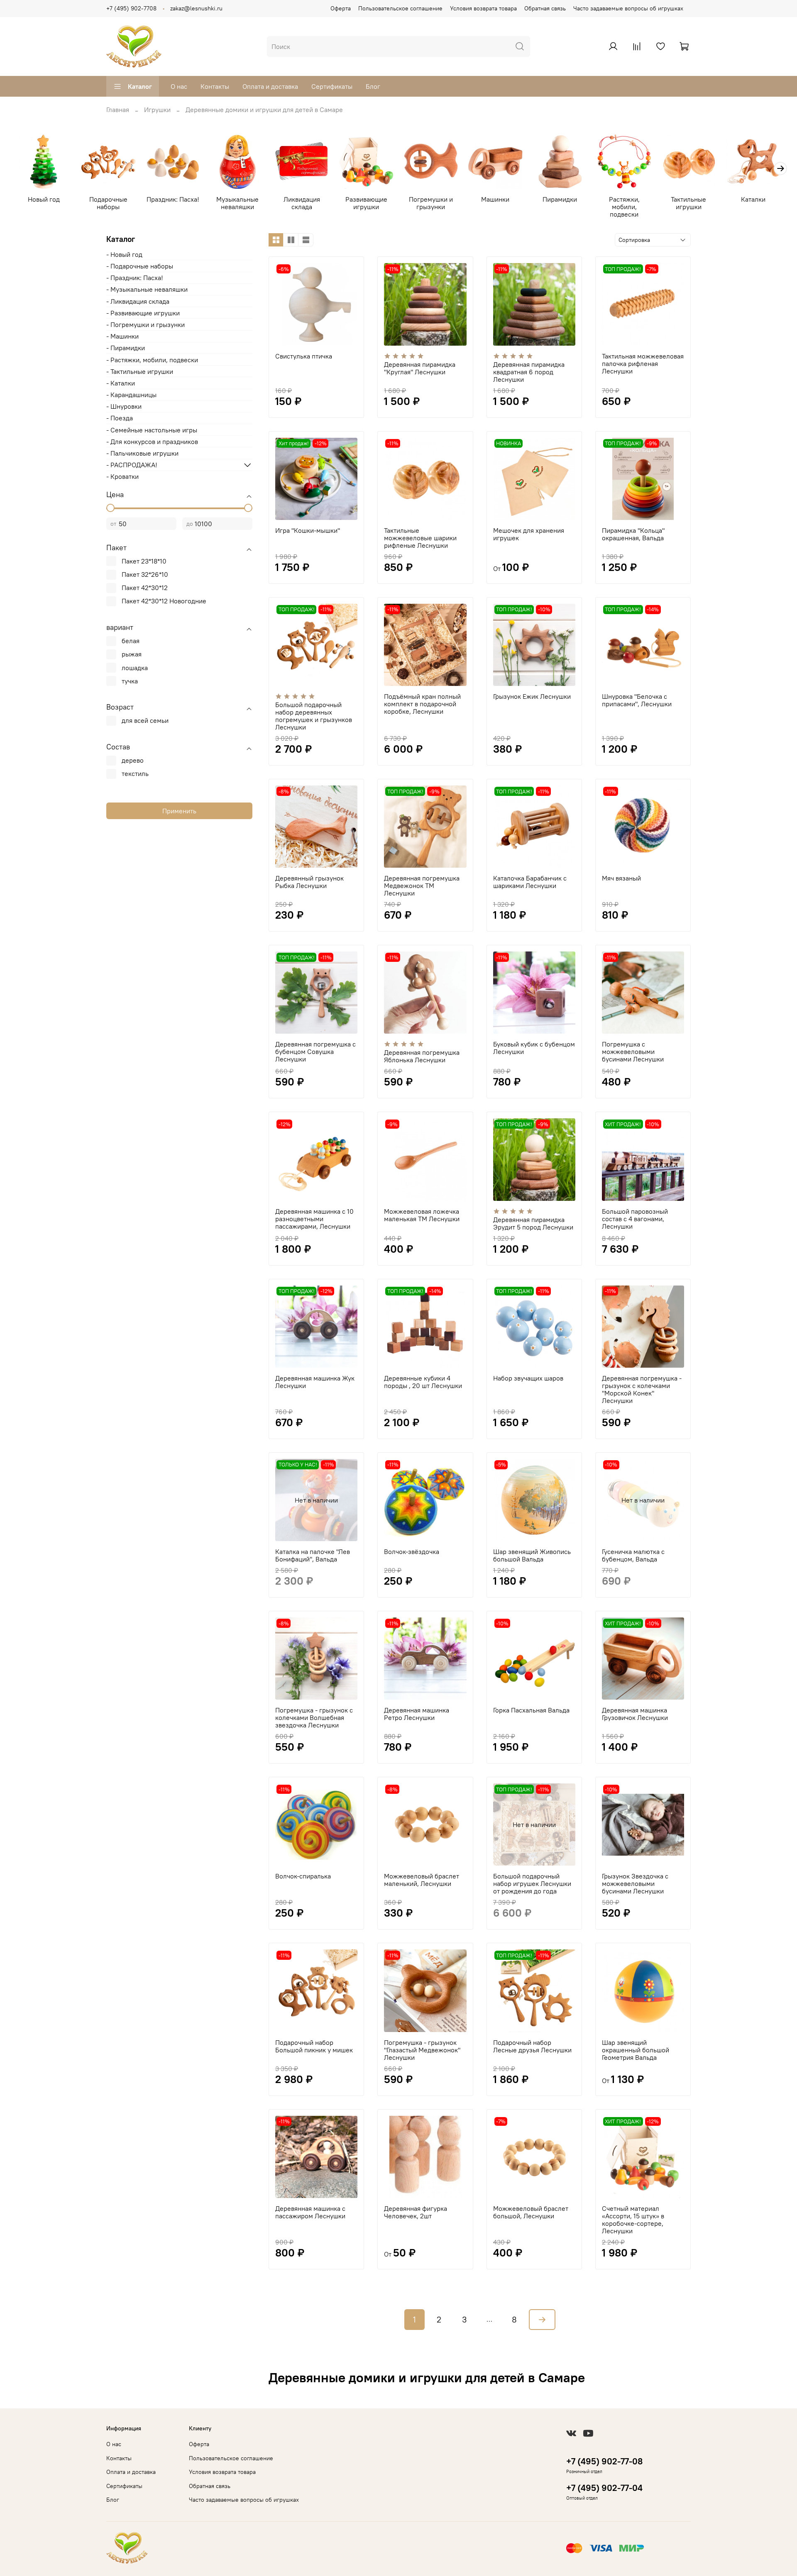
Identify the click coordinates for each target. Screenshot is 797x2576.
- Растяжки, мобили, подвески (152, 360)
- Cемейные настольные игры (152, 430)
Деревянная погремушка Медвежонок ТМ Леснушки (422, 885)
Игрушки (157, 110)
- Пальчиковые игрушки (142, 453)
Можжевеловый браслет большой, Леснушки (531, 2212)
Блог (373, 86)
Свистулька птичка (304, 356)
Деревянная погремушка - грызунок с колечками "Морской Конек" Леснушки (642, 1389)
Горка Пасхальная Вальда (531, 1710)
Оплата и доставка (270, 86)
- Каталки (121, 383)
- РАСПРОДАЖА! (132, 465)
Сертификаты (332, 86)
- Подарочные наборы (140, 266)
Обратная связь (545, 8)
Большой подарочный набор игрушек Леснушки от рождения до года (532, 1883)
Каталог (140, 86)
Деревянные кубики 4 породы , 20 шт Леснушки (423, 1382)
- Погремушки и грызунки (145, 324)
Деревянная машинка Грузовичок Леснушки (635, 1714)
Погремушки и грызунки (431, 203)
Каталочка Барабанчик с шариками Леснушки (530, 882)
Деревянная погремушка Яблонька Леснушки (422, 1056)
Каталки (753, 200)
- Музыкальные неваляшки (147, 289)
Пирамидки (560, 200)
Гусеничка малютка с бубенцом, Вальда (633, 1555)
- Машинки (122, 336)
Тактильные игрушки (688, 203)
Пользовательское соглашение (400, 8)
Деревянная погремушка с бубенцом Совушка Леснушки (315, 1051)
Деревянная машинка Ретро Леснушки (417, 1714)
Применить (179, 811)
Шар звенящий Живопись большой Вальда (532, 1555)
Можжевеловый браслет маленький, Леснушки (422, 1880)
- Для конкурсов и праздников (152, 442)
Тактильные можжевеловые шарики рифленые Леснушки (420, 538)
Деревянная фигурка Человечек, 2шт (416, 2212)
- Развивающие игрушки (143, 313)
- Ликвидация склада (138, 301)
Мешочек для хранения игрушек (529, 534)
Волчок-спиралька (303, 1876)
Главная (118, 110)
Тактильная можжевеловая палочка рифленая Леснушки (643, 363)
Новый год (44, 200)
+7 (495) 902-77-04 (604, 2488)
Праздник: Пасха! (173, 200)
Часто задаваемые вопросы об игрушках (628, 8)
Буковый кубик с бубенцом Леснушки (534, 1048)
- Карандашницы (131, 395)
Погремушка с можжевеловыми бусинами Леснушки (633, 1051)
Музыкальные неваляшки (237, 203)
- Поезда (120, 418)
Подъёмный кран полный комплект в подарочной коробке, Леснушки (422, 704)
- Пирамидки (126, 348)
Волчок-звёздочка (412, 1551)
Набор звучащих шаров (528, 1378)
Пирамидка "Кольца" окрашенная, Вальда (633, 534)
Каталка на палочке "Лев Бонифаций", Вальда (313, 1555)
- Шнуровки (124, 406)
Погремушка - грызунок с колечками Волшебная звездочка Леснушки (314, 1717)
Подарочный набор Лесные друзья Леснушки (532, 2046)
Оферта (341, 8)
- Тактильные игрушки (140, 371)
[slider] (110, 508)
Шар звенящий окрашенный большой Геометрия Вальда (636, 2050)
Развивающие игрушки (366, 203)
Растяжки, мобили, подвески (624, 207)
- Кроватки (122, 476)
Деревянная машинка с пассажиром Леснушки (310, 2212)
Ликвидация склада (302, 203)
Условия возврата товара (483, 8)
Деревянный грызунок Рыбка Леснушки (309, 882)
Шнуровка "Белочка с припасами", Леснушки (637, 700)
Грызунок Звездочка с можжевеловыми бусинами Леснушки (635, 1883)
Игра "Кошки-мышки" (308, 530)
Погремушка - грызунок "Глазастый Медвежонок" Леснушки (422, 2050)
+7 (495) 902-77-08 (604, 2461)
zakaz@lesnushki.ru (196, 8)
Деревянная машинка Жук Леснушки (315, 1382)
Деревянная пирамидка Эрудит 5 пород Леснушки (533, 1223)
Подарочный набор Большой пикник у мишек (314, 2046)
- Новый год (124, 254)
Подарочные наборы (108, 203)
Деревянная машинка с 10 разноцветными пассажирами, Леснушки (314, 1219)
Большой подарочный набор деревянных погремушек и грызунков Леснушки (314, 716)
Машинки (495, 200)
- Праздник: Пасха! (135, 278)
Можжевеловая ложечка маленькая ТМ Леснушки (422, 1215)
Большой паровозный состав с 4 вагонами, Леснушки (635, 1219)
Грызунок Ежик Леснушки (532, 696)
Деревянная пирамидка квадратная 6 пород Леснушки (529, 372)
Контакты (215, 86)
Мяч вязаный (621, 878)
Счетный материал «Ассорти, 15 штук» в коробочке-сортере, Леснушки (633, 2220)
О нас (179, 86)
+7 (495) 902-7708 (131, 8)
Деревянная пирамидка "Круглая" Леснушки (420, 368)
